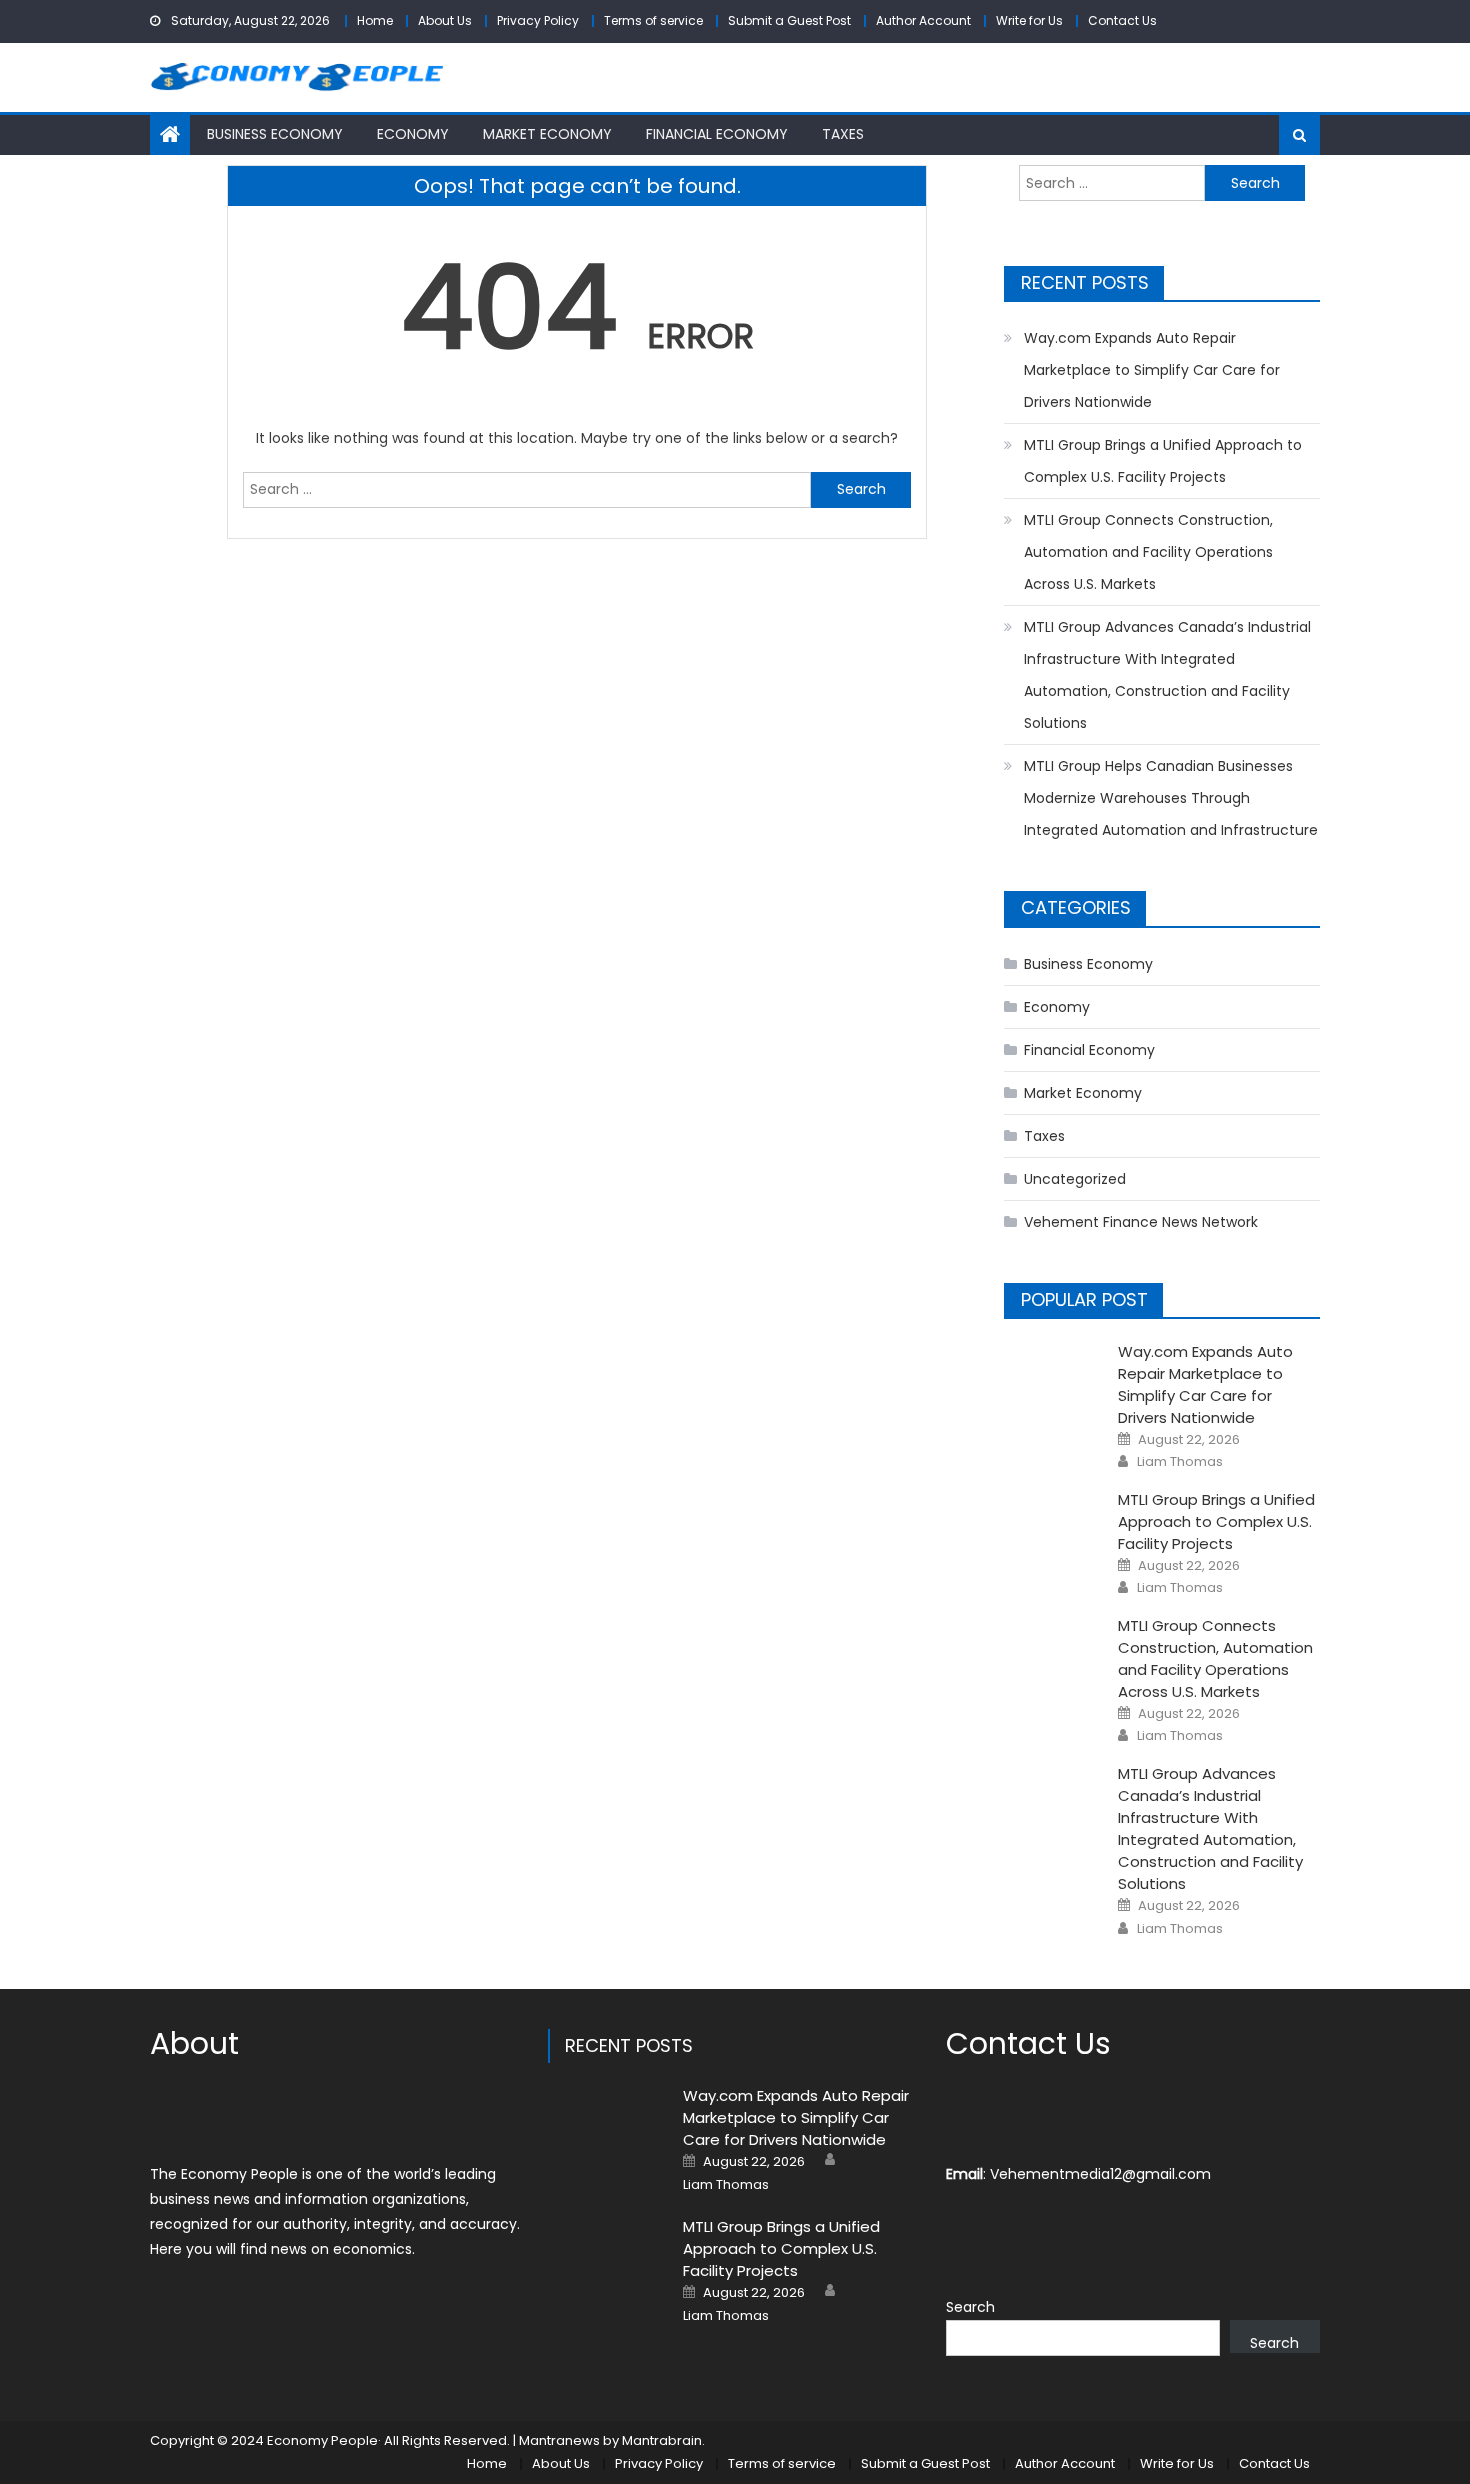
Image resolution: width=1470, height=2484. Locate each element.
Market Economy (547, 134)
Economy (413, 134)
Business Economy (275, 134)
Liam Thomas (1180, 1462)
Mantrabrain (662, 2440)
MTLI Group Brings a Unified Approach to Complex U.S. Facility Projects (1163, 461)
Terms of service (653, 20)
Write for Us (1029, 20)
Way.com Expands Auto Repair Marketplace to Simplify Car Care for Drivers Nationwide (1152, 370)
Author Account (923, 20)
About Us (445, 20)
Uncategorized (1075, 1179)
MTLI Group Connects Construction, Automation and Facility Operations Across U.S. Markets (1148, 552)
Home (375, 20)
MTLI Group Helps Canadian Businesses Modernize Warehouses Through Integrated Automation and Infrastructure (1171, 798)
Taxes (843, 134)
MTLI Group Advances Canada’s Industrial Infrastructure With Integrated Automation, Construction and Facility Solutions (1167, 675)
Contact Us (1122, 20)
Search (970, 2307)
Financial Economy (717, 134)
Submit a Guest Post (789, 20)
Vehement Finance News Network (1141, 1222)
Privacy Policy (538, 20)
